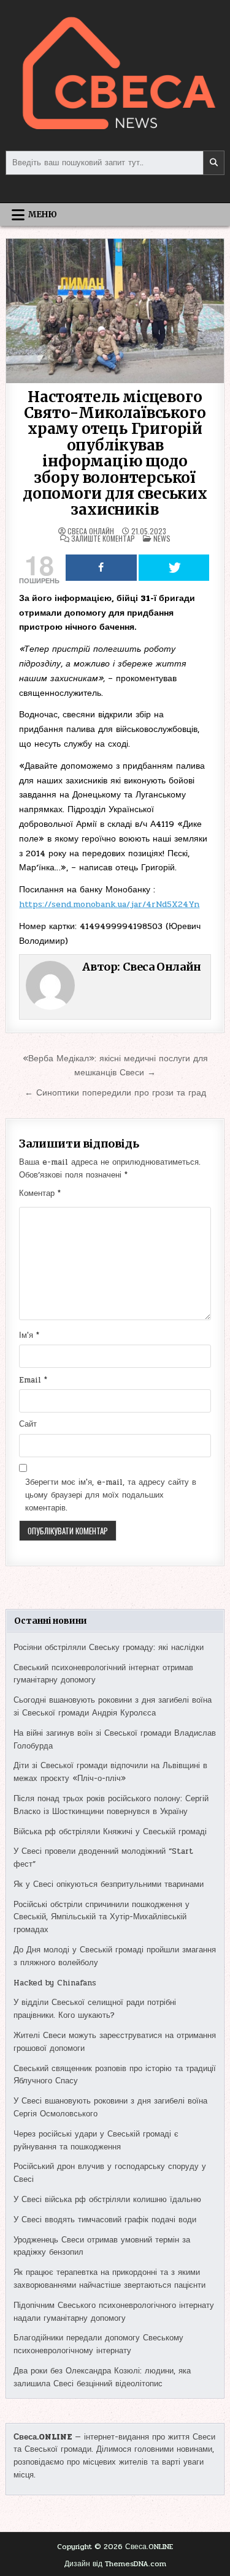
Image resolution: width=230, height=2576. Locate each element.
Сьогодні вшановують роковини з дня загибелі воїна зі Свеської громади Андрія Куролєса (113, 1707)
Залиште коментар (103, 539)
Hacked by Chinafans (55, 1983)
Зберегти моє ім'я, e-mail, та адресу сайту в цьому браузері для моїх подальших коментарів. (111, 1495)
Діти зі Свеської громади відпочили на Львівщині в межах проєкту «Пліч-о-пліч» (110, 1772)
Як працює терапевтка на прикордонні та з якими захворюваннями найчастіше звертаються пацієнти (109, 2279)
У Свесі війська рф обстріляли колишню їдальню (107, 2200)
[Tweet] (174, 568)
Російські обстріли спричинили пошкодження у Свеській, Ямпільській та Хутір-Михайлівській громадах (102, 1917)
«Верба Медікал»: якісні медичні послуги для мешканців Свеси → (115, 1065)
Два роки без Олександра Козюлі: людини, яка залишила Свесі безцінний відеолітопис (102, 2377)
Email (33, 1380)
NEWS (162, 538)
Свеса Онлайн (91, 531)
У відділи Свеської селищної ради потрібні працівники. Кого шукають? (95, 2009)
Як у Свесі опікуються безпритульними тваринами (109, 1884)
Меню (43, 215)
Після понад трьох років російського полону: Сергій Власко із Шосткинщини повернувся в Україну (111, 1805)
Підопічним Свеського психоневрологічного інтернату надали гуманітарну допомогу (114, 2312)
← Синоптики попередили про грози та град (115, 1092)
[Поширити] (101, 568)
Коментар (40, 1193)
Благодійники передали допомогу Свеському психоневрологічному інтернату (98, 2344)
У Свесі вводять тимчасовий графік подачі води (105, 2220)
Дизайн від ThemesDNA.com (115, 2564)
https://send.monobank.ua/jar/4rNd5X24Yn (109, 904)
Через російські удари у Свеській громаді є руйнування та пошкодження (96, 2141)
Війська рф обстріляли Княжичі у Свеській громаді (110, 1832)
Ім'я (29, 1335)
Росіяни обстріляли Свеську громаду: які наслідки (109, 1648)
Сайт (28, 1424)
